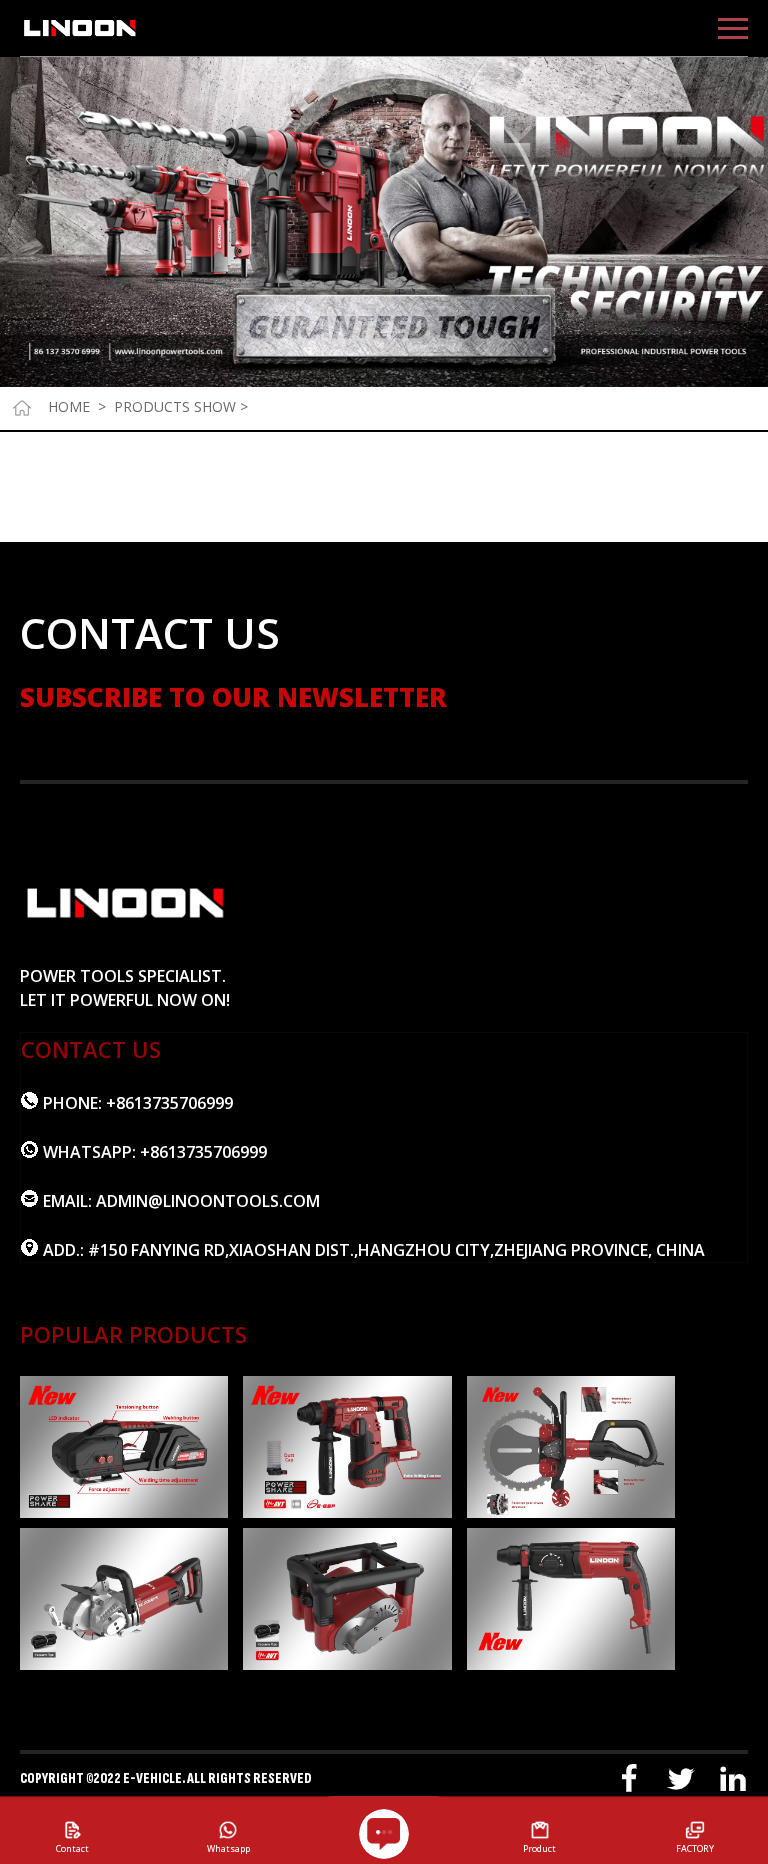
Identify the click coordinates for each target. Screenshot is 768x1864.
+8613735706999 (169, 1103)
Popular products (133, 1334)
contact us (91, 1049)
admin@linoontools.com (208, 1201)
